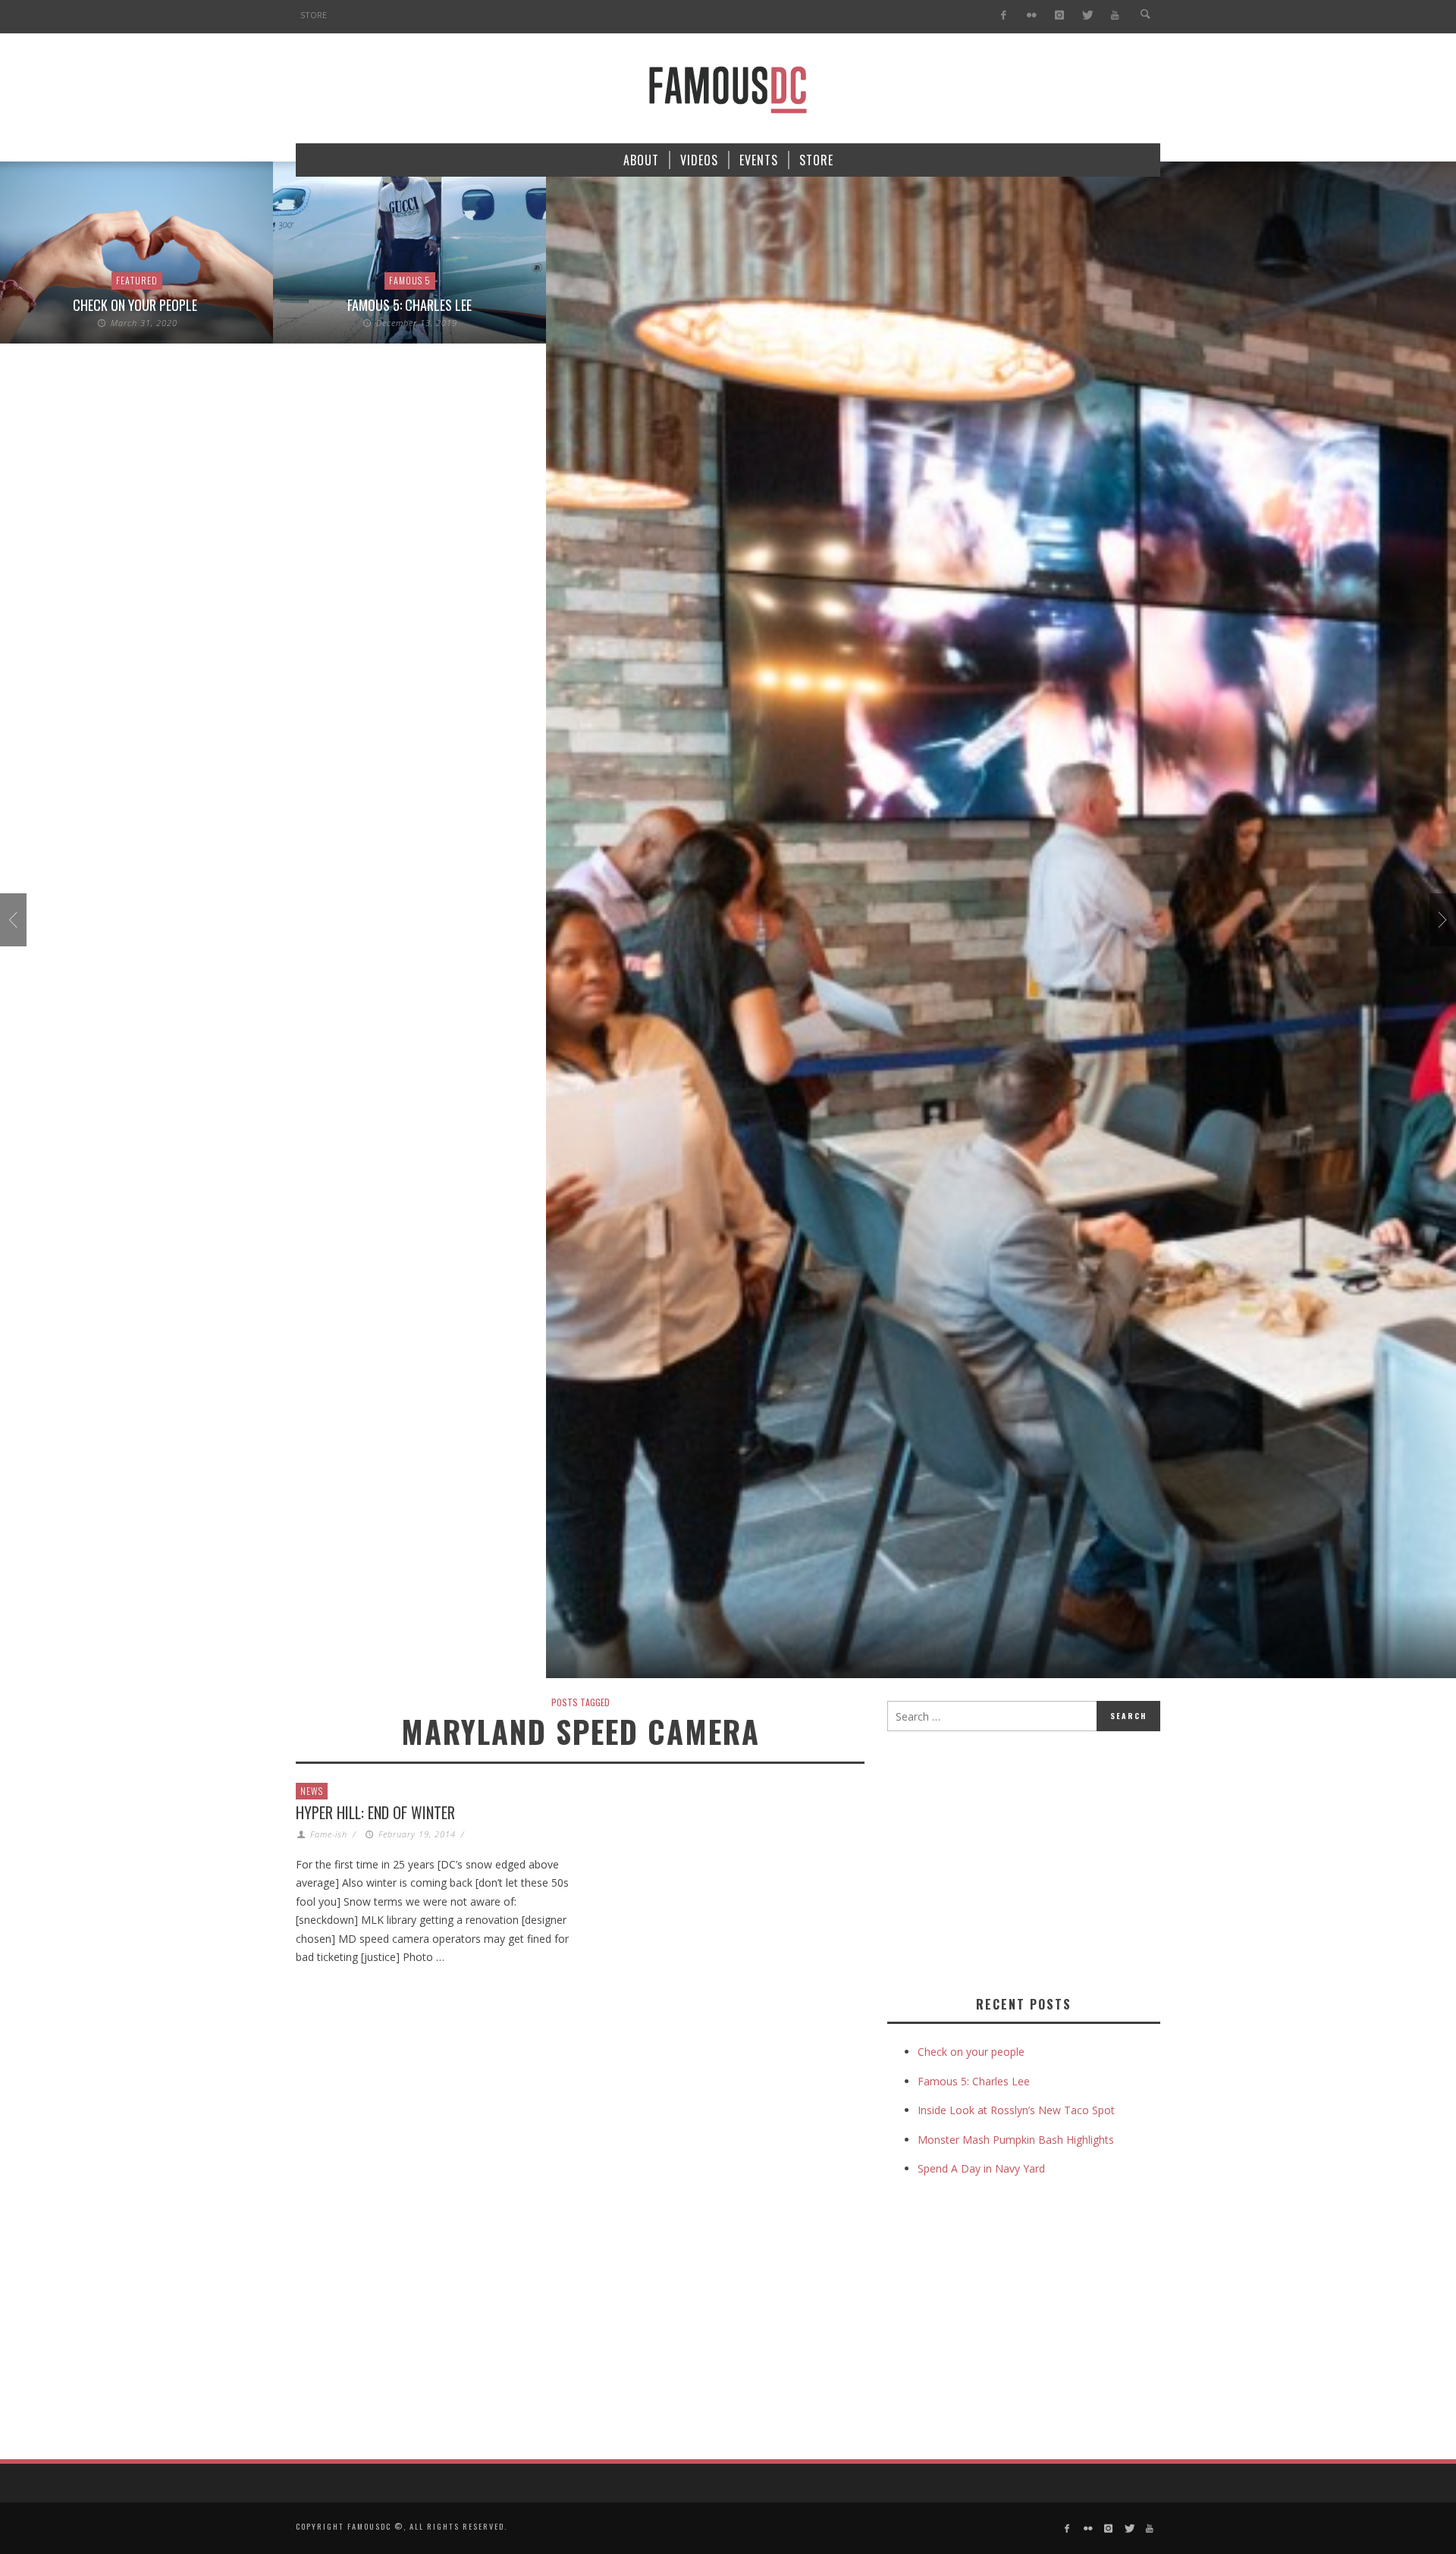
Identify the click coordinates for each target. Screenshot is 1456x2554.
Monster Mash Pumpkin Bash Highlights (1016, 2140)
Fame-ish (329, 1834)
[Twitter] (1087, 16)
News (312, 1791)
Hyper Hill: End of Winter (375, 1812)
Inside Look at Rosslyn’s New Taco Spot (1016, 2110)
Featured (137, 280)
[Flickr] (1032, 16)
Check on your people (136, 305)
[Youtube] (1115, 16)
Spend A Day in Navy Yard (981, 2168)
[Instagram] (1059, 16)
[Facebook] (1004, 16)
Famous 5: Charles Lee (409, 305)
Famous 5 (410, 280)
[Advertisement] (1015, 1860)
